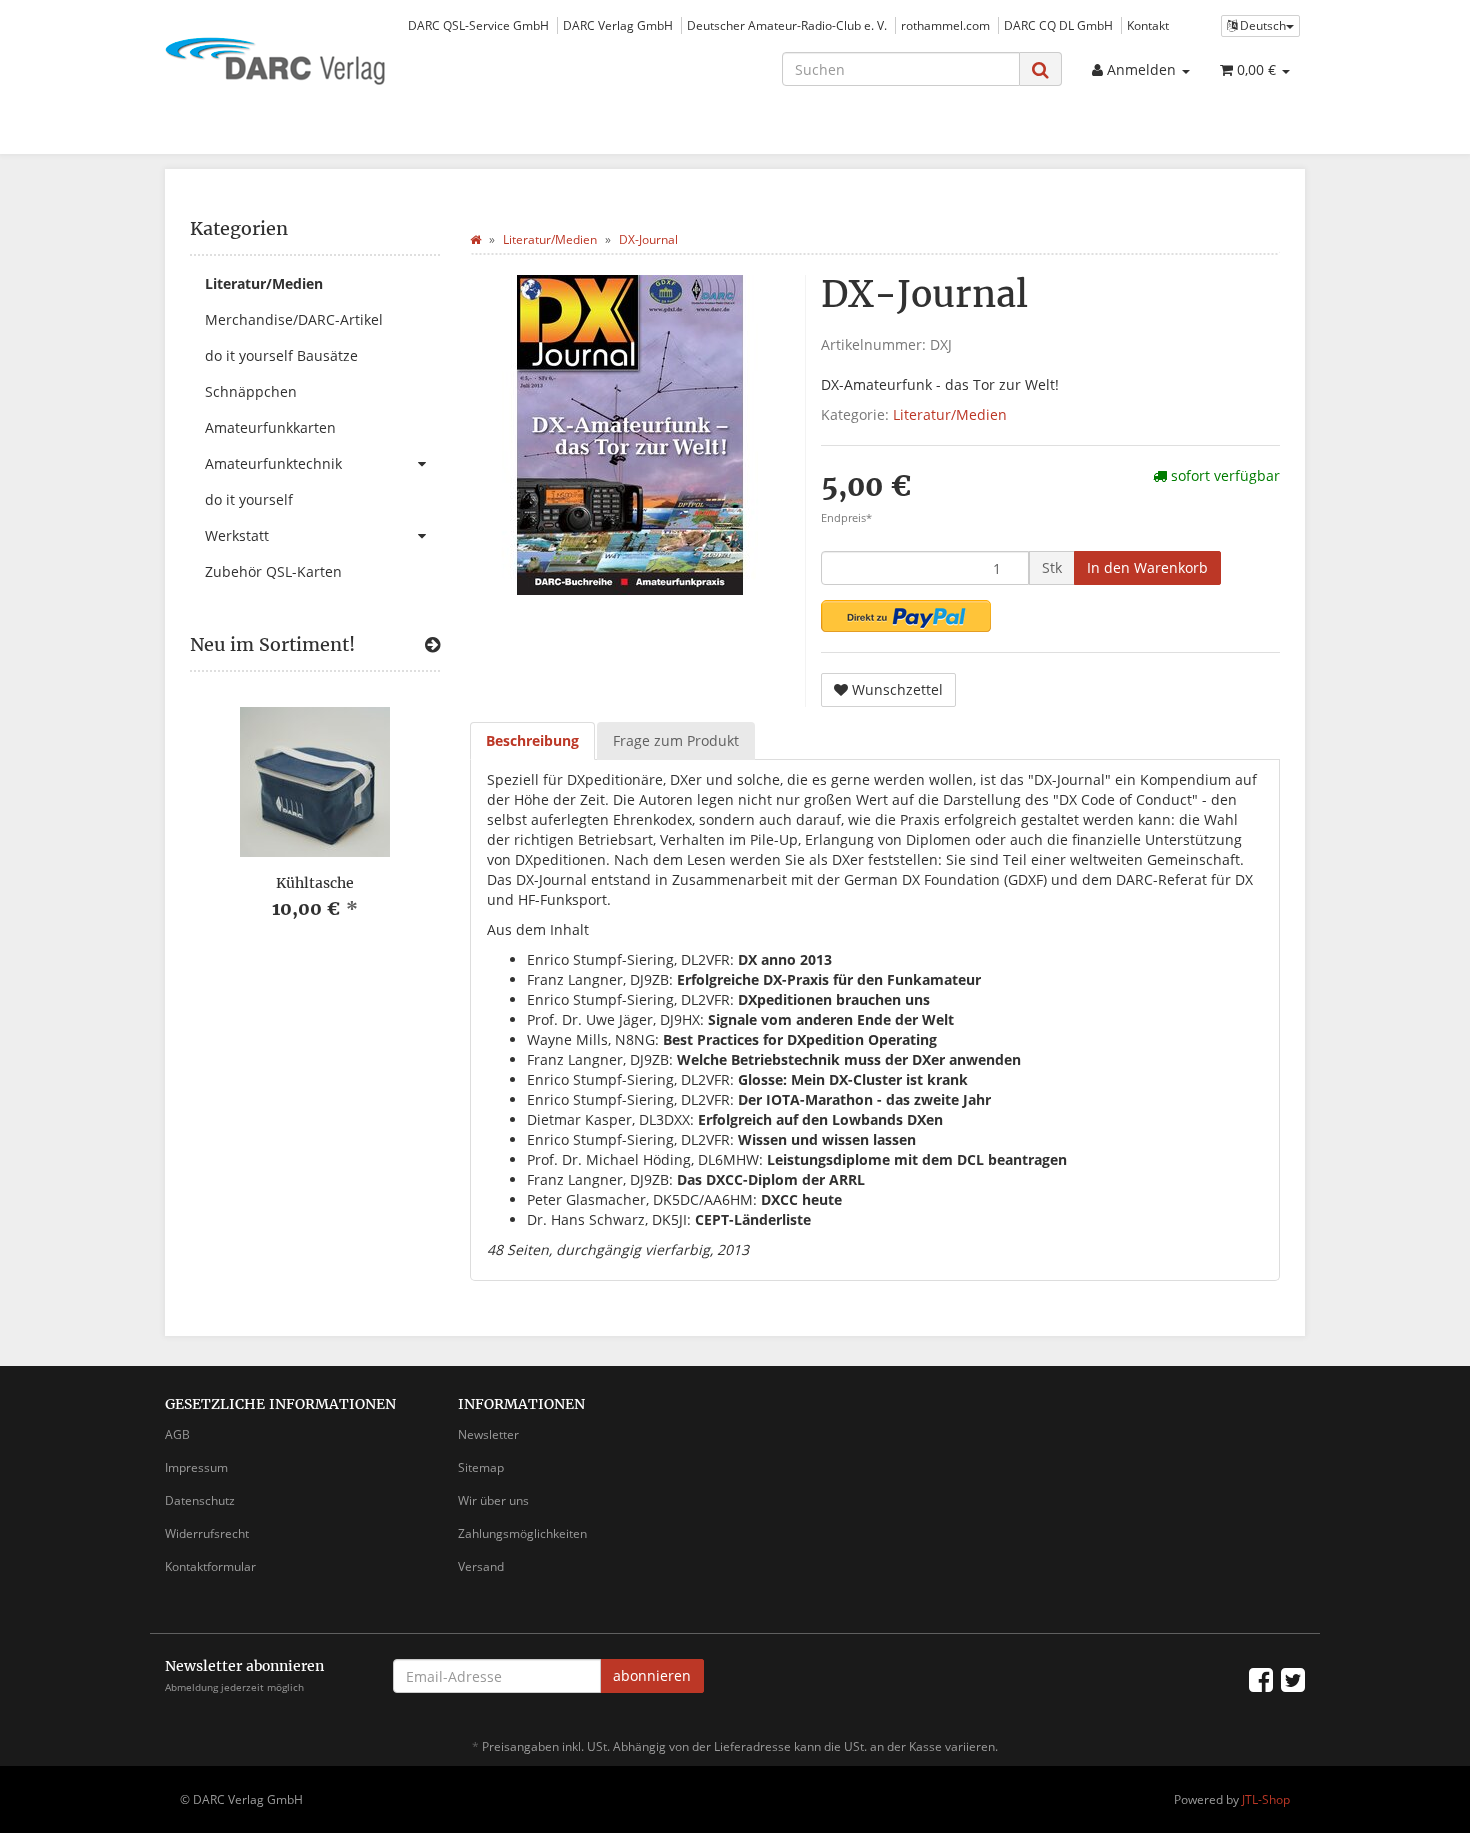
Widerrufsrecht (207, 1533)
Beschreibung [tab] (532, 740)
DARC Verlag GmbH (618, 25)
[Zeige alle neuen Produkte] (432, 645)
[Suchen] (1040, 69)
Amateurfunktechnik (273, 463)
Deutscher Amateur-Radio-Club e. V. (787, 25)
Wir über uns (493, 1500)
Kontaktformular (210, 1566)
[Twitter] (1293, 1679)
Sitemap (481, 1467)
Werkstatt (237, 535)
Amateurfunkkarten (270, 427)
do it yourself (249, 499)
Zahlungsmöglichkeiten (522, 1533)
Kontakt (1148, 25)
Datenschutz (200, 1500)
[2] (906, 616)
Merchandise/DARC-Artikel (294, 319)
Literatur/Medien (950, 414)
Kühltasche (315, 883)
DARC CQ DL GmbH (1058, 25)
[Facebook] (1261, 1679)
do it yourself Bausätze (281, 355)
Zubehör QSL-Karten (273, 571)
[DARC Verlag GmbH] (345, 63)
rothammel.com (945, 25)
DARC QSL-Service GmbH (478, 25)
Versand (481, 1566)
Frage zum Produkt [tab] (676, 740)
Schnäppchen (251, 391)
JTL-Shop (1266, 1799)
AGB (177, 1434)
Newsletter (488, 1434)
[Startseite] (475, 239)
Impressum (196, 1467)
